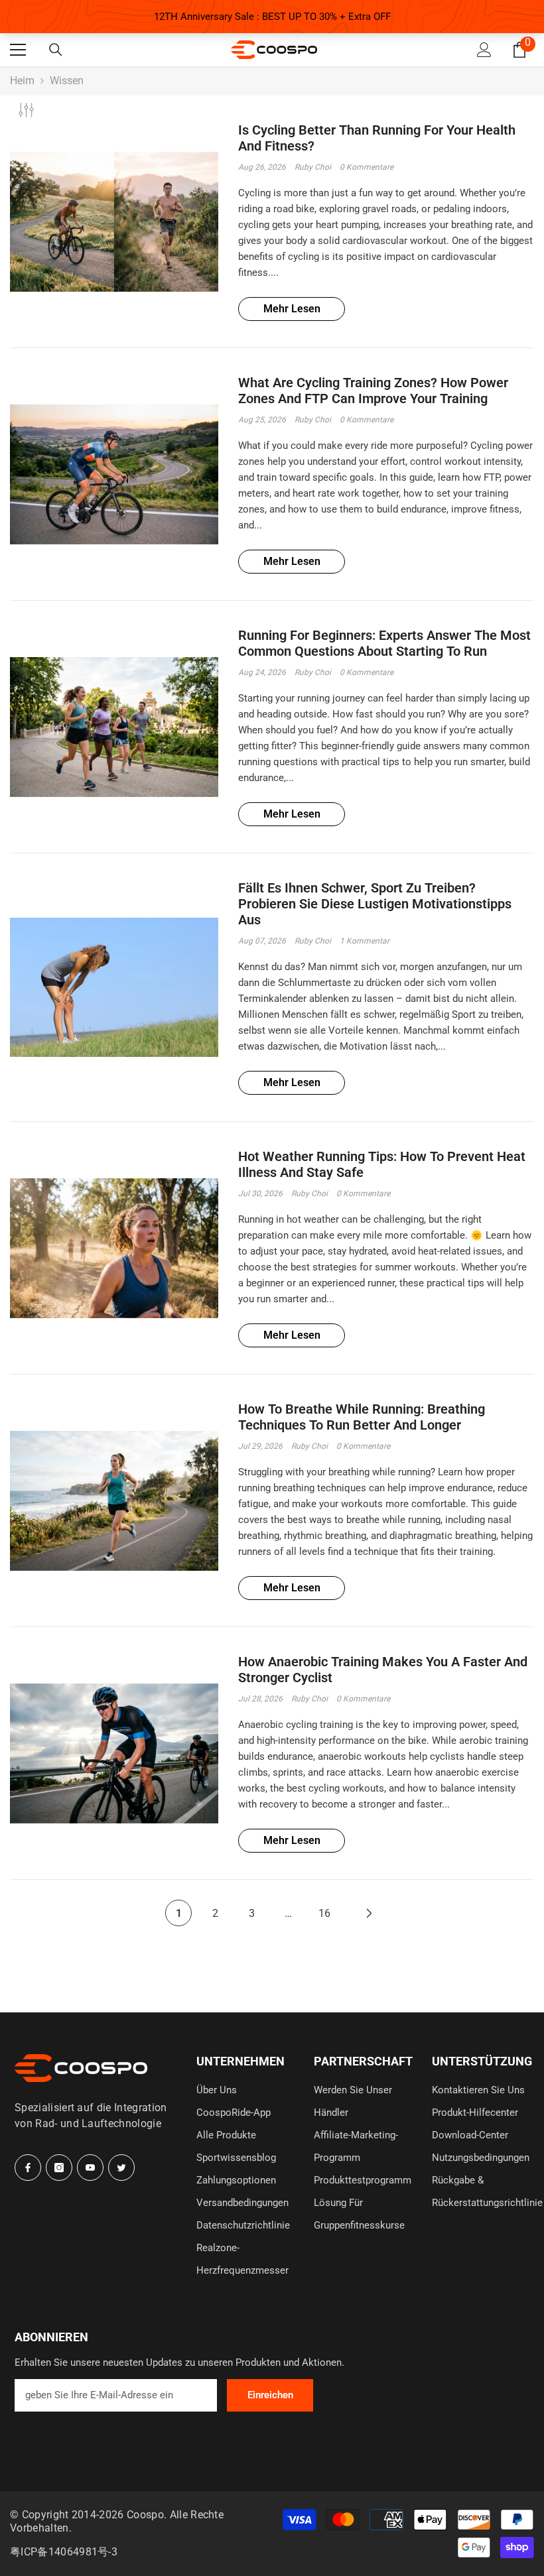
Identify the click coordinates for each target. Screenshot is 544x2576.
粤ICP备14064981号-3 (64, 2552)
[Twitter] (121, 2168)
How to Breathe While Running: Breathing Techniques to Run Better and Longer (362, 1417)
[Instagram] (59, 2168)
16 (324, 1913)
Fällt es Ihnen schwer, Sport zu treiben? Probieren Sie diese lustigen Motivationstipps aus (375, 904)
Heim (22, 81)
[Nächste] (369, 1913)
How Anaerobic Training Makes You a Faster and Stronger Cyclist (383, 1670)
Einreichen (270, 2395)
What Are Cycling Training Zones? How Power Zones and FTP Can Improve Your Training (373, 391)
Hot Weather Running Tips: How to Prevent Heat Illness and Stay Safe (382, 1164)
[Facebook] (28, 2168)
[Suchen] (56, 50)
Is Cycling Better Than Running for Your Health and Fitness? (377, 138)
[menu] (18, 50)
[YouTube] (90, 2168)
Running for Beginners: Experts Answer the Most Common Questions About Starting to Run (384, 643)
